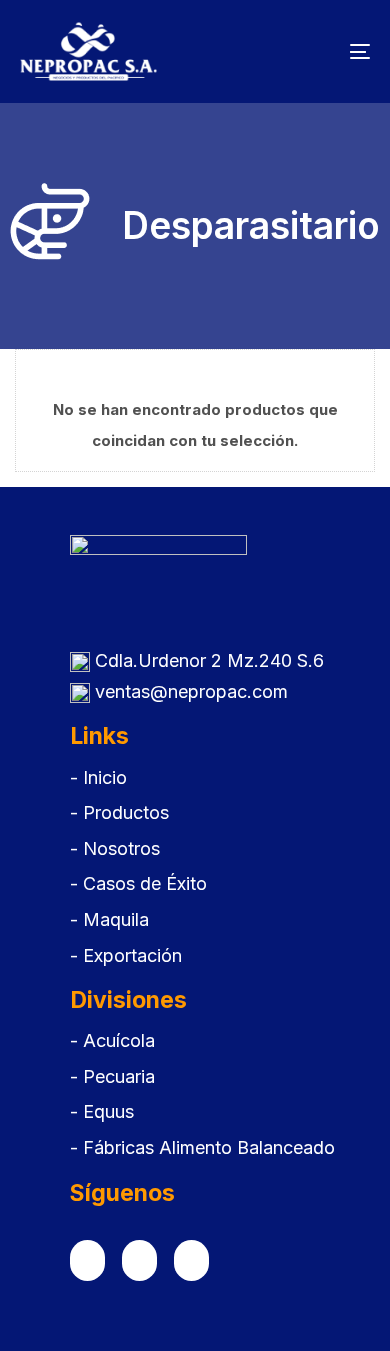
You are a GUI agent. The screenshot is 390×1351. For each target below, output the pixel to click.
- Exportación (126, 955)
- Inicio (98, 777)
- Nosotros (115, 848)
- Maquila (109, 919)
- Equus (102, 1111)
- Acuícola (112, 1040)
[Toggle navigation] (311, 51)
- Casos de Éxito (138, 883)
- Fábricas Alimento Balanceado (202, 1147)
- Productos (119, 812)
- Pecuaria (112, 1076)
